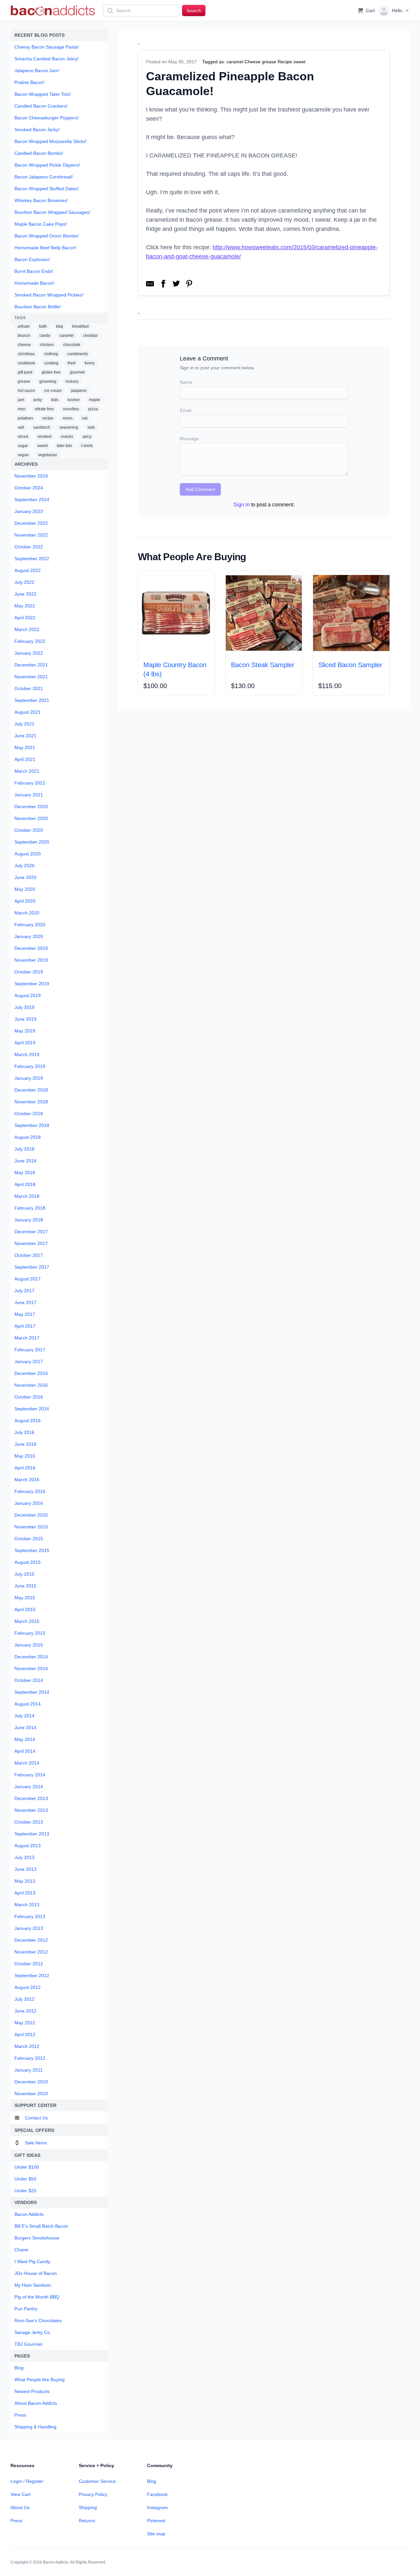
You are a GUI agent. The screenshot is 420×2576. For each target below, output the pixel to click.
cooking (51, 363)
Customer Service (97, 2481)
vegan (23, 455)
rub (85, 418)
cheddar (90, 336)
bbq (60, 326)
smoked (44, 437)
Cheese (252, 62)
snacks (67, 437)
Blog (152, 2481)
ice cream (53, 391)
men (22, 409)
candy (45, 336)
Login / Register (27, 2481)
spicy (87, 437)
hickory (72, 381)
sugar (23, 446)
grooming (48, 381)
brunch (24, 336)
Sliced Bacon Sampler (350, 665)
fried (72, 363)
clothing (51, 354)
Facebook (157, 2494)
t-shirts (87, 446)
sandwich (42, 427)
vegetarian (48, 455)
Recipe (285, 62)
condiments (78, 354)
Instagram (157, 2507)
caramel (67, 336)
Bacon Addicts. (56, 2562)
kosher (74, 400)
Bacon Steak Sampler (263, 665)
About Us (20, 2507)
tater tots (64, 446)
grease (24, 381)
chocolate (72, 345)
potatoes (25, 418)
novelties (71, 409)
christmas (26, 354)
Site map (156, 2534)
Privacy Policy (93, 2494)
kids (55, 400)
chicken (47, 345)
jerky (38, 400)
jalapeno (79, 391)
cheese (24, 345)
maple (94, 400)
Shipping (88, 2507)
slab (91, 427)
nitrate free (44, 409)
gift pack (25, 372)
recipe (48, 418)
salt (21, 427)
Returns (87, 2521)
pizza (93, 409)
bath (43, 326)
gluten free (51, 372)
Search (194, 10)
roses (68, 418)
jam (21, 400)
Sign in (241, 505)
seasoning (69, 427)
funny (90, 363)
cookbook (26, 363)
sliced (23, 437)
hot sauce (26, 391)
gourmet (77, 372)
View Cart (21, 2494)
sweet (42, 446)
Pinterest (156, 2521)
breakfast (80, 326)
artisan (24, 326)
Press (16, 2521)
